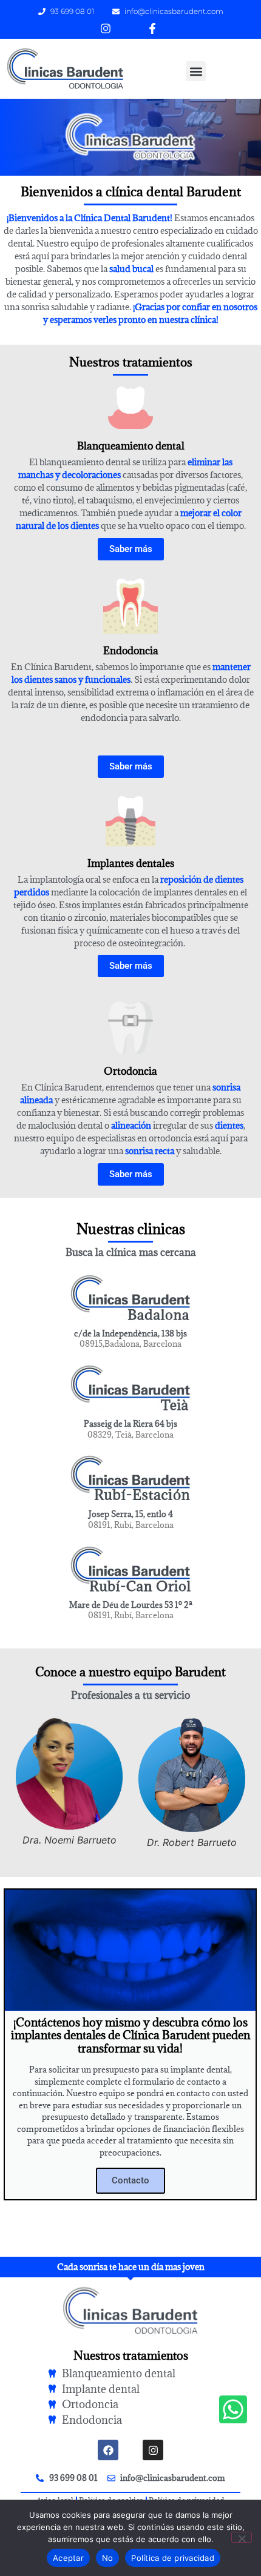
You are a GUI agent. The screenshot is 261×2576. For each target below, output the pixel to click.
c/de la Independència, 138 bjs (130, 1333)
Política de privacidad (173, 2558)
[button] (196, 71)
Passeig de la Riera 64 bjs (130, 1424)
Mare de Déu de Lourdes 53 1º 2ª (131, 1605)
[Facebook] (108, 2450)
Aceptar (68, 2558)
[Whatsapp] (233, 2409)
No (108, 2558)
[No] (242, 2537)
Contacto (130, 2180)
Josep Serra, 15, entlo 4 (131, 1514)
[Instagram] (153, 2450)
